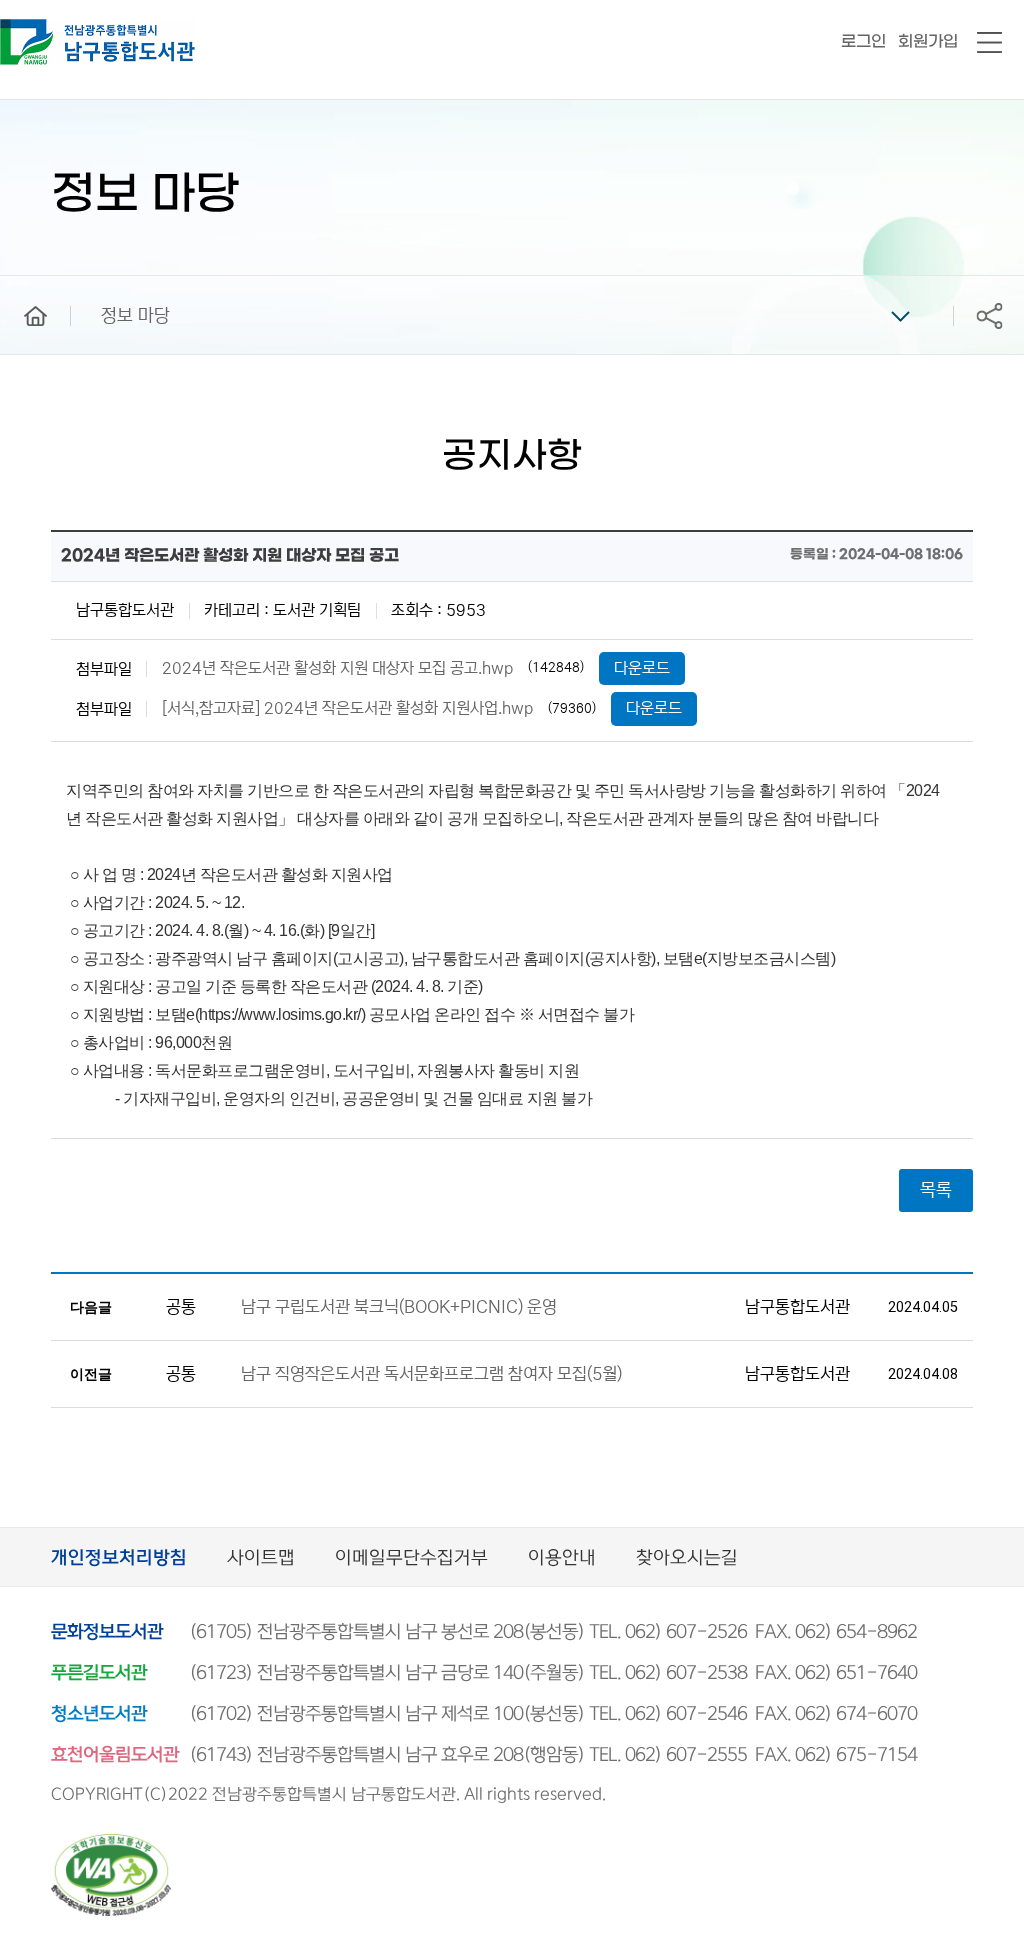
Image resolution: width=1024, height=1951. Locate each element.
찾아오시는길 (687, 1558)
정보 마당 (135, 316)
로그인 (863, 41)
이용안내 (562, 1558)
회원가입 (928, 41)
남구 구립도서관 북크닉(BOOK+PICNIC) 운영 (399, 1307)
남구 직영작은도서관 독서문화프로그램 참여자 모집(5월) (431, 1374)
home (21, 285)
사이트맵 (261, 1558)
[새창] (111, 1842)
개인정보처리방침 (119, 1558)
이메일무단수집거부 (411, 1558)
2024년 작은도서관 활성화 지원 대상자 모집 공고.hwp (337, 668)
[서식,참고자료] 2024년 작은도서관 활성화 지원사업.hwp (347, 708)
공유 (989, 315)
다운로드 (642, 668)
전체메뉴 (989, 43)
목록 (936, 1190)
